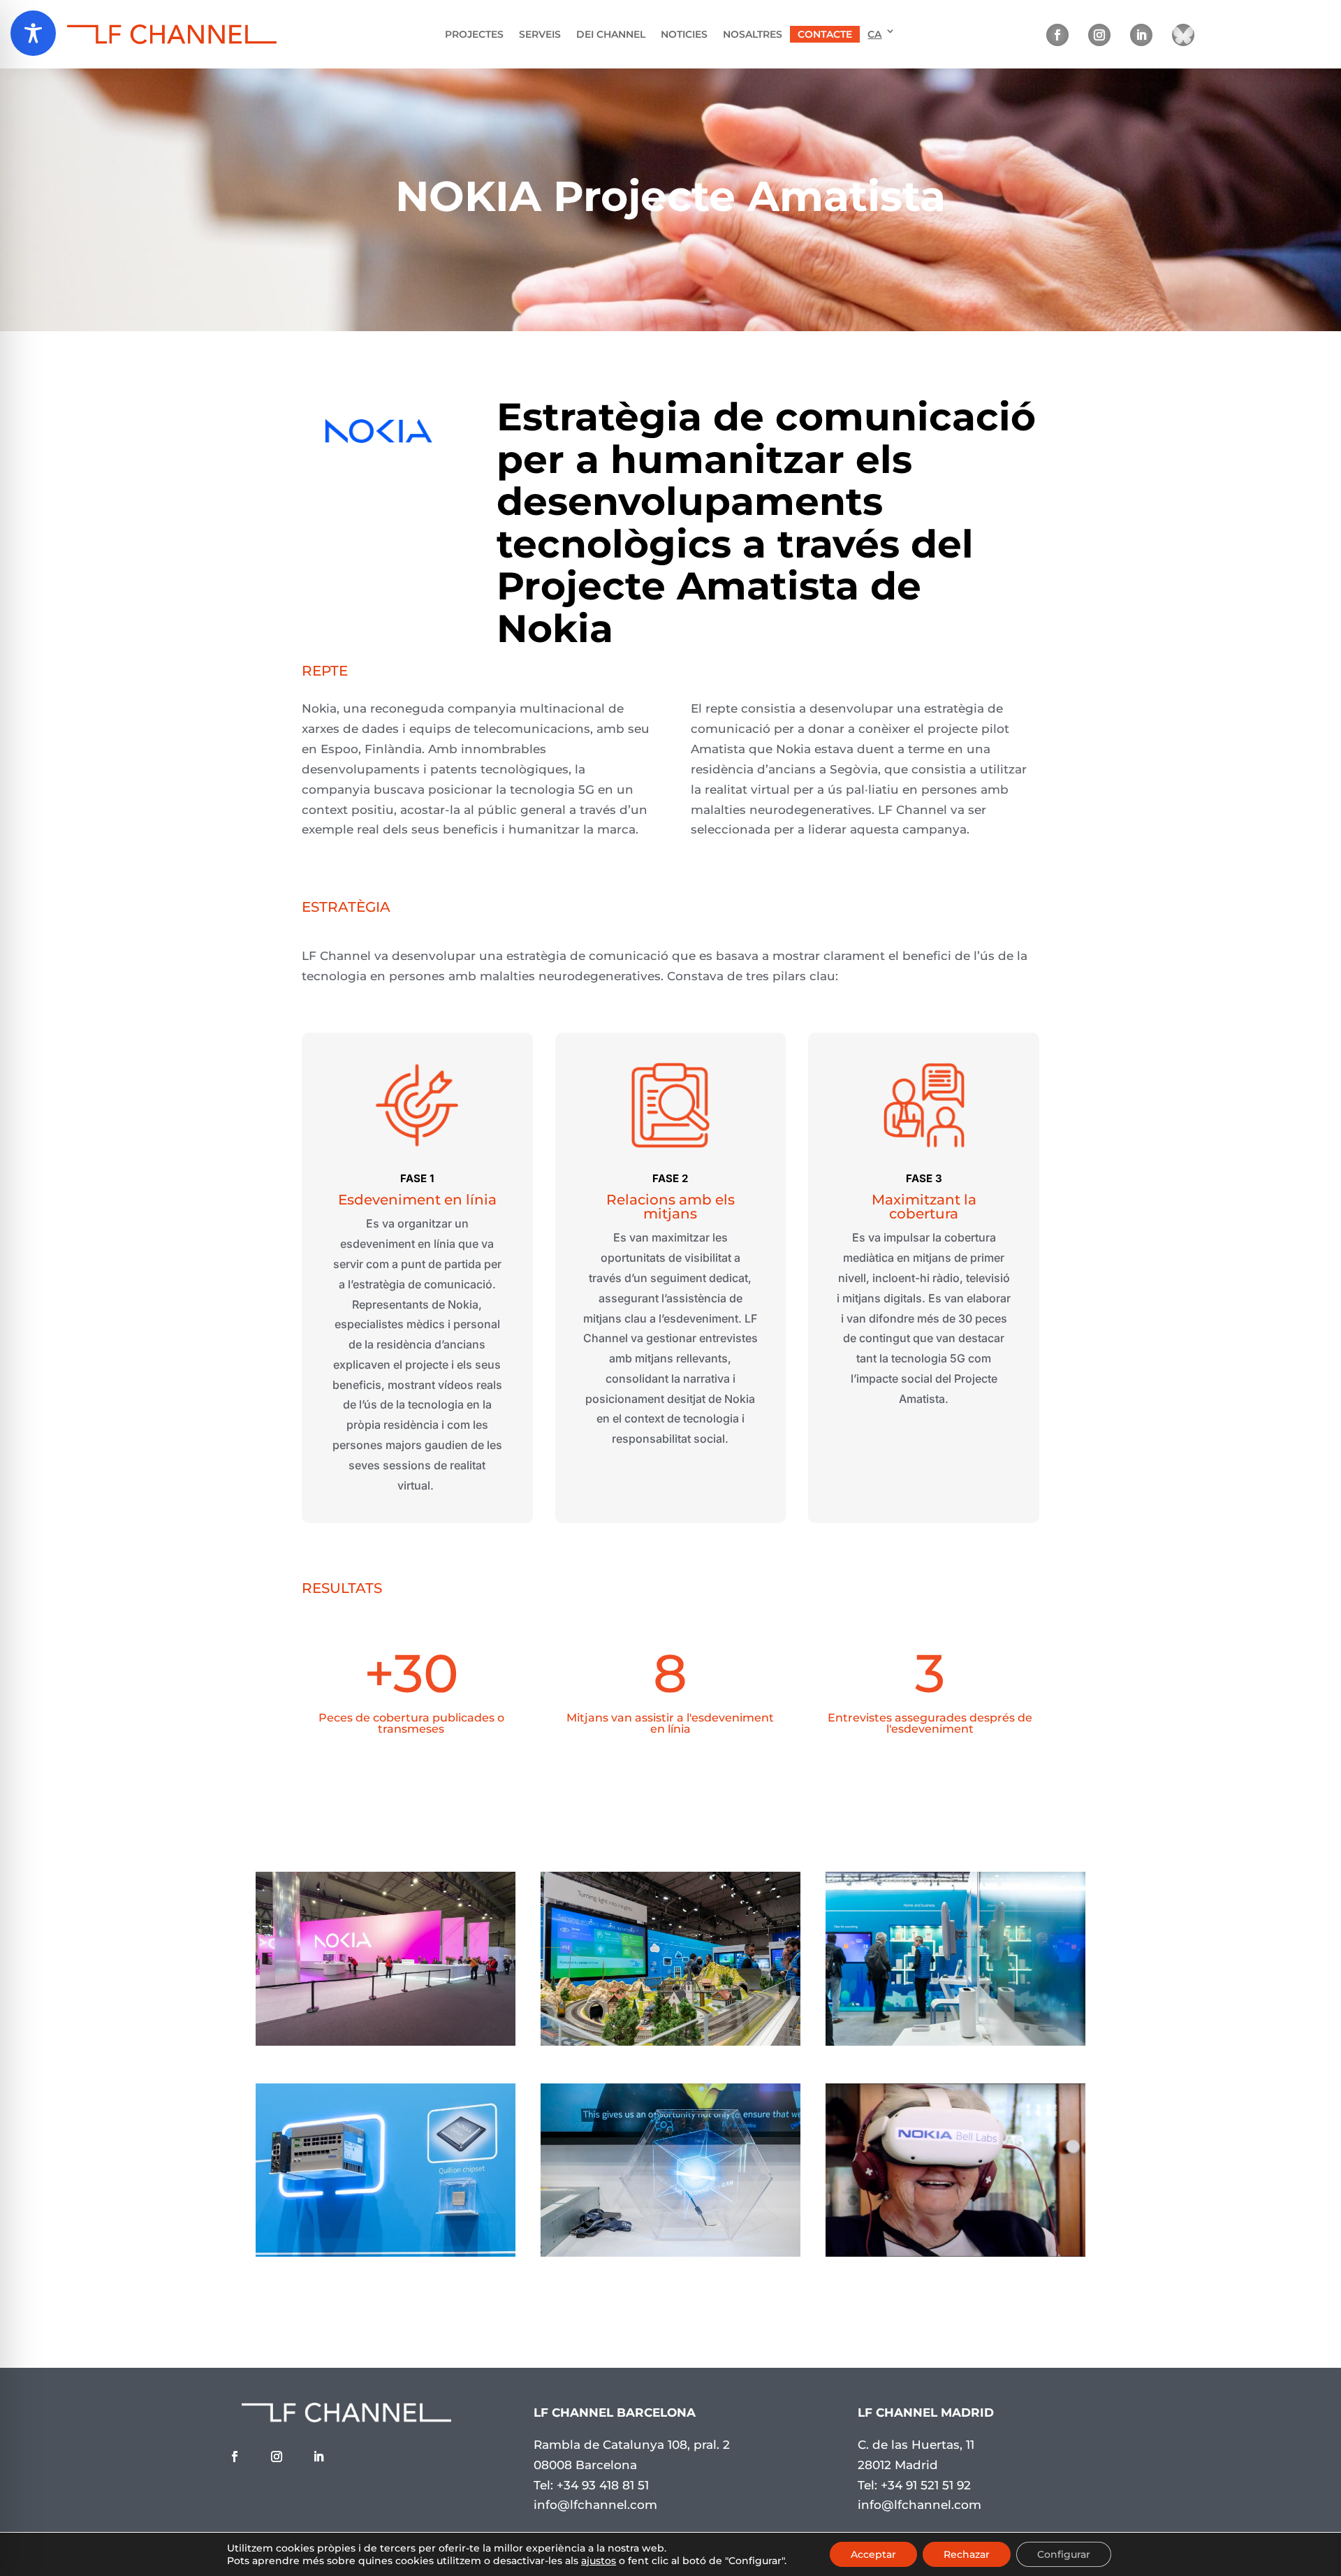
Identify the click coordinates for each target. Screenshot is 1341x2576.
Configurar (1064, 2554)
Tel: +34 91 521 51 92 (914, 2485)
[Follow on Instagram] (1099, 35)
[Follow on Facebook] (1057, 35)
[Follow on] (1183, 35)
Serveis (540, 34)
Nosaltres (753, 34)
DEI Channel (611, 34)
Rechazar (967, 2554)
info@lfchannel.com (595, 2505)
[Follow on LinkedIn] (1141, 35)
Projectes (474, 34)
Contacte (825, 34)
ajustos (599, 2561)
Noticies (684, 34)
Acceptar (873, 2554)
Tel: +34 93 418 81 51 (591, 2485)
